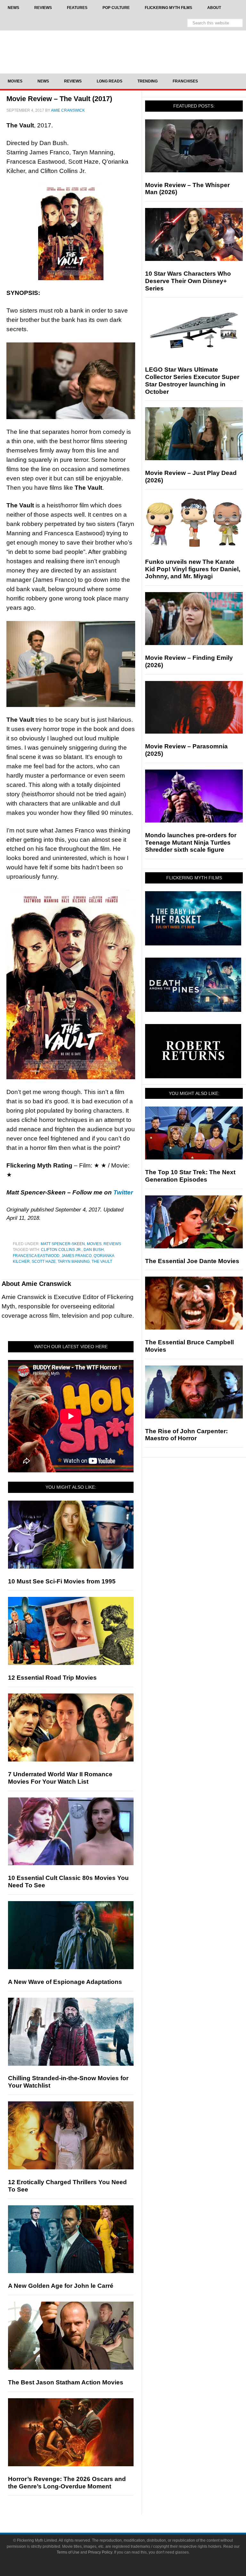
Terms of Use (68, 2552)
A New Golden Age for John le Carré (61, 2286)
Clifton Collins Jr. (61, 1250)
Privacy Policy (100, 2552)
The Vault (102, 1262)
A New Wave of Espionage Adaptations (65, 1982)
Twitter (123, 1192)
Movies (94, 1244)
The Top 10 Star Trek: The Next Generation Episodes (190, 1176)
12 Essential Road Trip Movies (52, 1678)
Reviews (112, 1244)
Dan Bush (94, 1250)
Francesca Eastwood (36, 1256)
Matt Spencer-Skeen (63, 1244)
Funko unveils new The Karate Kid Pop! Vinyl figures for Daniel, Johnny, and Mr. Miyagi (193, 569)
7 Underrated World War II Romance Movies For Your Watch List (60, 1778)
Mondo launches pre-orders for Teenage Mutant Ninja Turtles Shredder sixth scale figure (191, 843)
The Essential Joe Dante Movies (192, 1261)
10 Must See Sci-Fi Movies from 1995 (62, 1581)
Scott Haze (44, 1262)
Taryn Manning (74, 1262)
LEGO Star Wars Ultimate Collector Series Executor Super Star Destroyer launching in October (192, 380)
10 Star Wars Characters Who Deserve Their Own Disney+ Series (188, 281)
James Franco (77, 1256)
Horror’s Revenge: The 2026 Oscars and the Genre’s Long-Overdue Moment (67, 2483)
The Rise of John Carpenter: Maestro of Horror (186, 1435)
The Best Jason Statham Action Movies (66, 2382)
